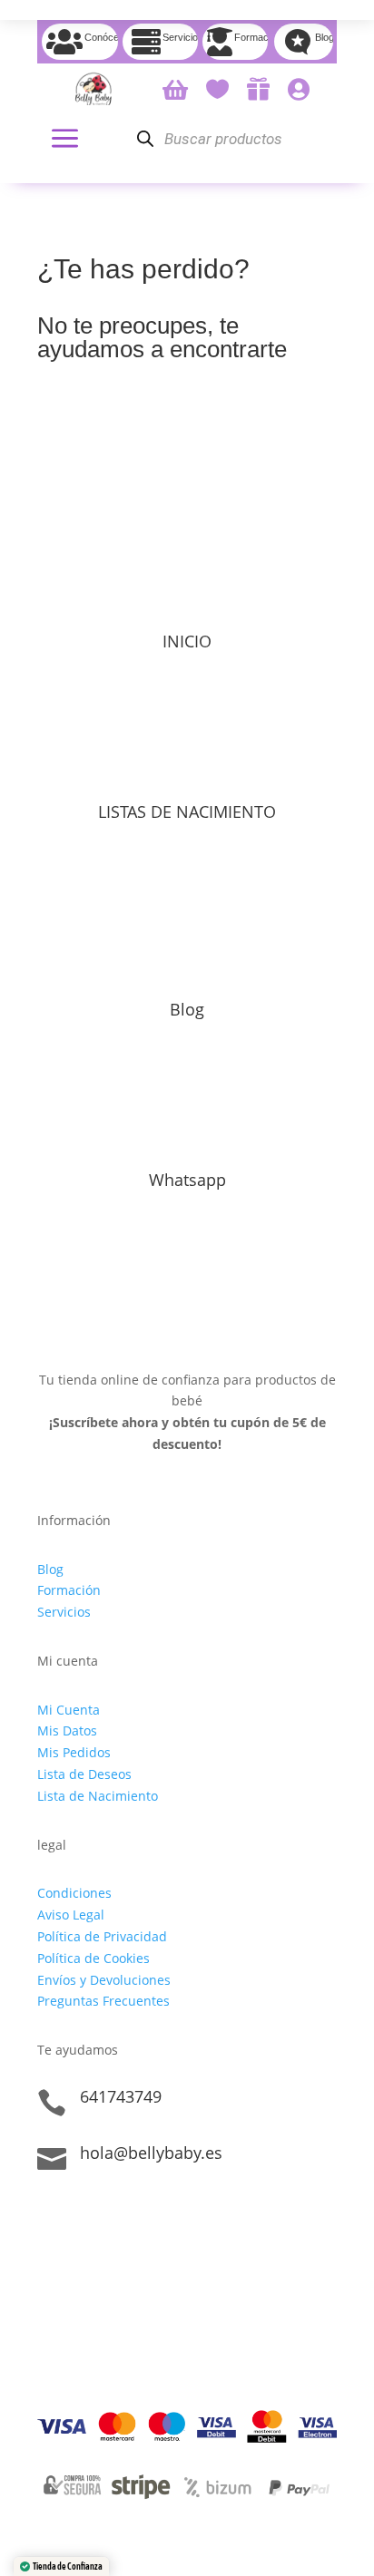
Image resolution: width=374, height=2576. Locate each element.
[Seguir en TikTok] (52, 2215)
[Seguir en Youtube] (161, 2215)
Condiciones (74, 1893)
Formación (69, 1590)
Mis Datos (67, 1730)
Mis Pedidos (74, 1752)
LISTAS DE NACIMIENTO (187, 812)
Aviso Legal (71, 1915)
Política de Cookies (93, 1958)
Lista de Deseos (84, 1774)
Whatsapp (187, 1180)
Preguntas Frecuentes (103, 2001)
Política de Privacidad (102, 1936)
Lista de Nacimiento (98, 1796)
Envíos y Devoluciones (104, 1980)
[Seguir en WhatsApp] (124, 2215)
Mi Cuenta (69, 1710)
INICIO (187, 641)
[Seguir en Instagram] (88, 2215)
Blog (187, 1009)
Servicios (64, 1612)
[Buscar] (146, 139)
